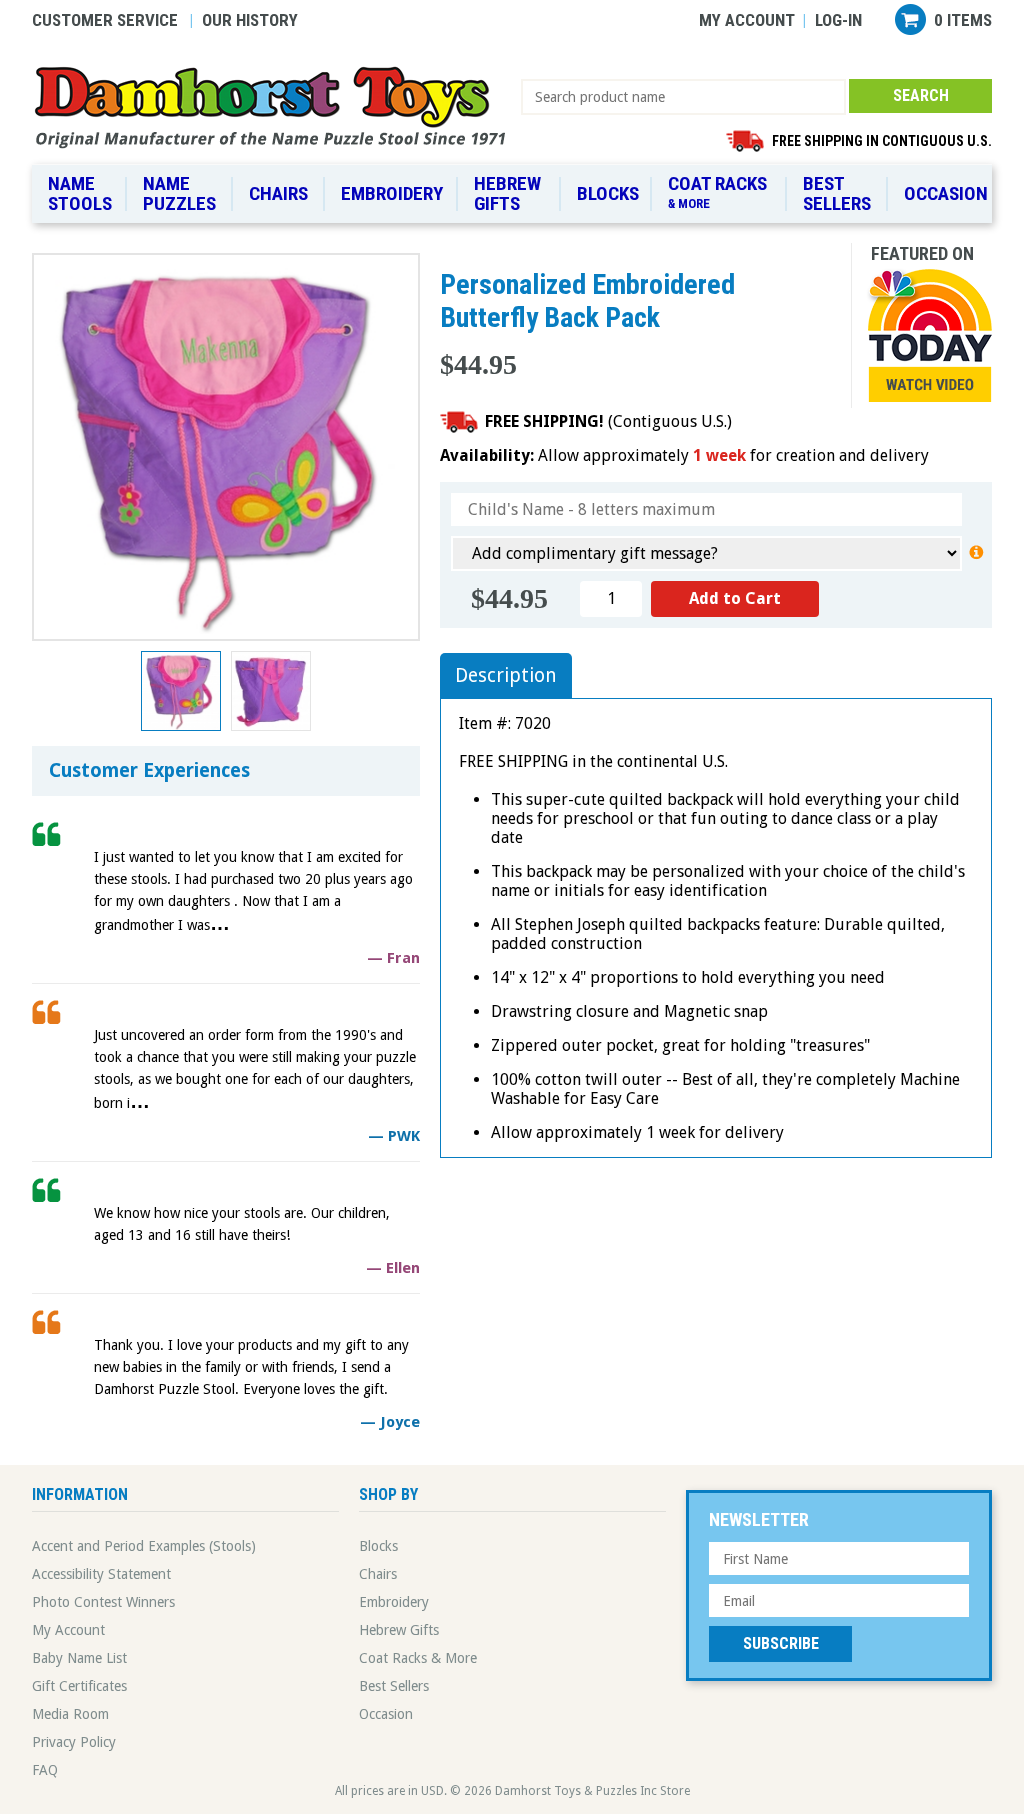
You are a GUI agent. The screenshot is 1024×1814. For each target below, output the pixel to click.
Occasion (946, 193)
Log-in (838, 20)
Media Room (70, 1714)
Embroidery (392, 193)
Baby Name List (79, 1658)
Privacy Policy (74, 1742)
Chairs (278, 193)
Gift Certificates (79, 1686)
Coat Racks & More (418, 1658)
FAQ (45, 1770)
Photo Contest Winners (103, 1602)
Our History (250, 20)
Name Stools (80, 193)
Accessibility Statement (101, 1574)
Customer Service (105, 20)
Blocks (608, 193)
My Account (747, 20)
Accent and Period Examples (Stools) (144, 1546)
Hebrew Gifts (507, 193)
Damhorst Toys (276, 106)
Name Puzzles (179, 193)
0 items (963, 20)
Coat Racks (717, 191)
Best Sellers (837, 193)
